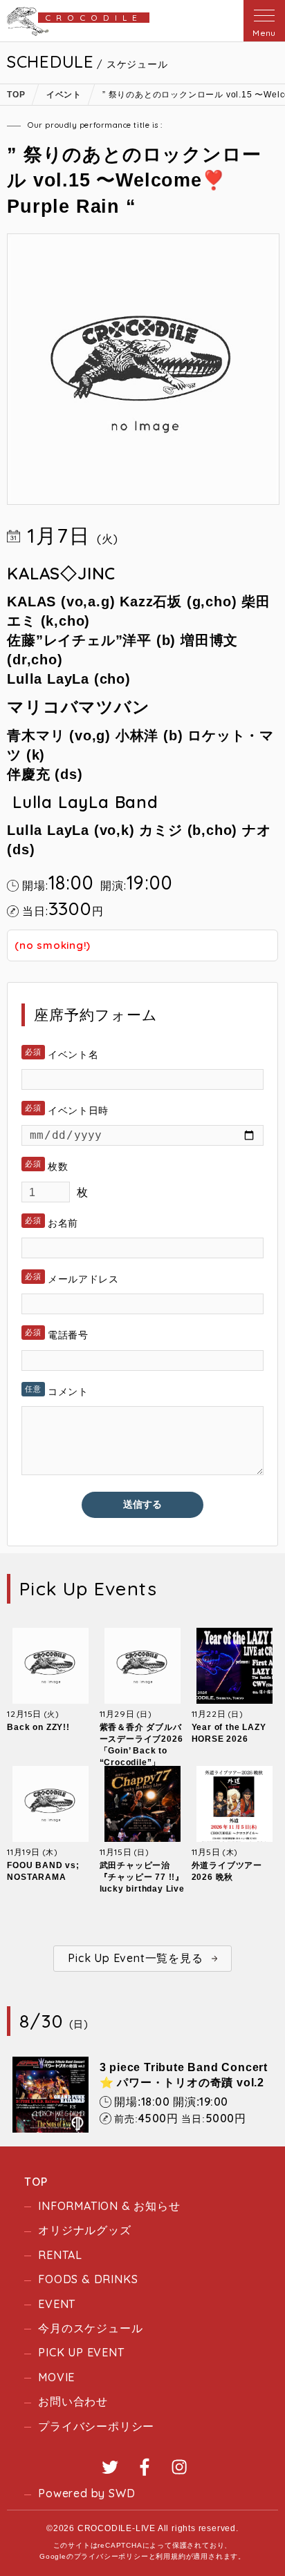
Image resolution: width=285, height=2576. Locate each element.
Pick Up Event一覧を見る (135, 1958)
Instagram (179, 2467)
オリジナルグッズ (84, 2230)
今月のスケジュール (90, 2328)
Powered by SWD (86, 2493)
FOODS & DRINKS (88, 2279)
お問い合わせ (73, 2401)
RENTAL (60, 2255)
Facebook (145, 2467)
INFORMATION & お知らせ (109, 2206)
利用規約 (171, 2556)
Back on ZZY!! (38, 1727)
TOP (36, 2182)
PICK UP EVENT (81, 2352)
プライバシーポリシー (96, 2426)
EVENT (57, 2304)
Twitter (110, 2467)
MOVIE (56, 2377)
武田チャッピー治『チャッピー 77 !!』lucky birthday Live (142, 1877)
